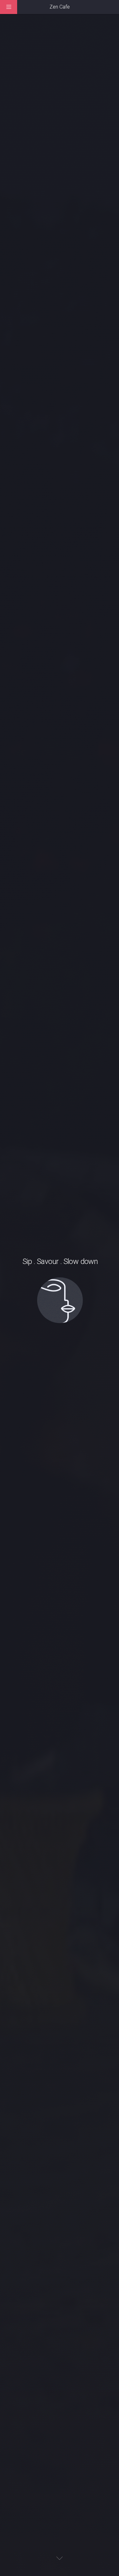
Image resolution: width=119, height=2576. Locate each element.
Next (60, 2558)
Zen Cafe (60, 7)
